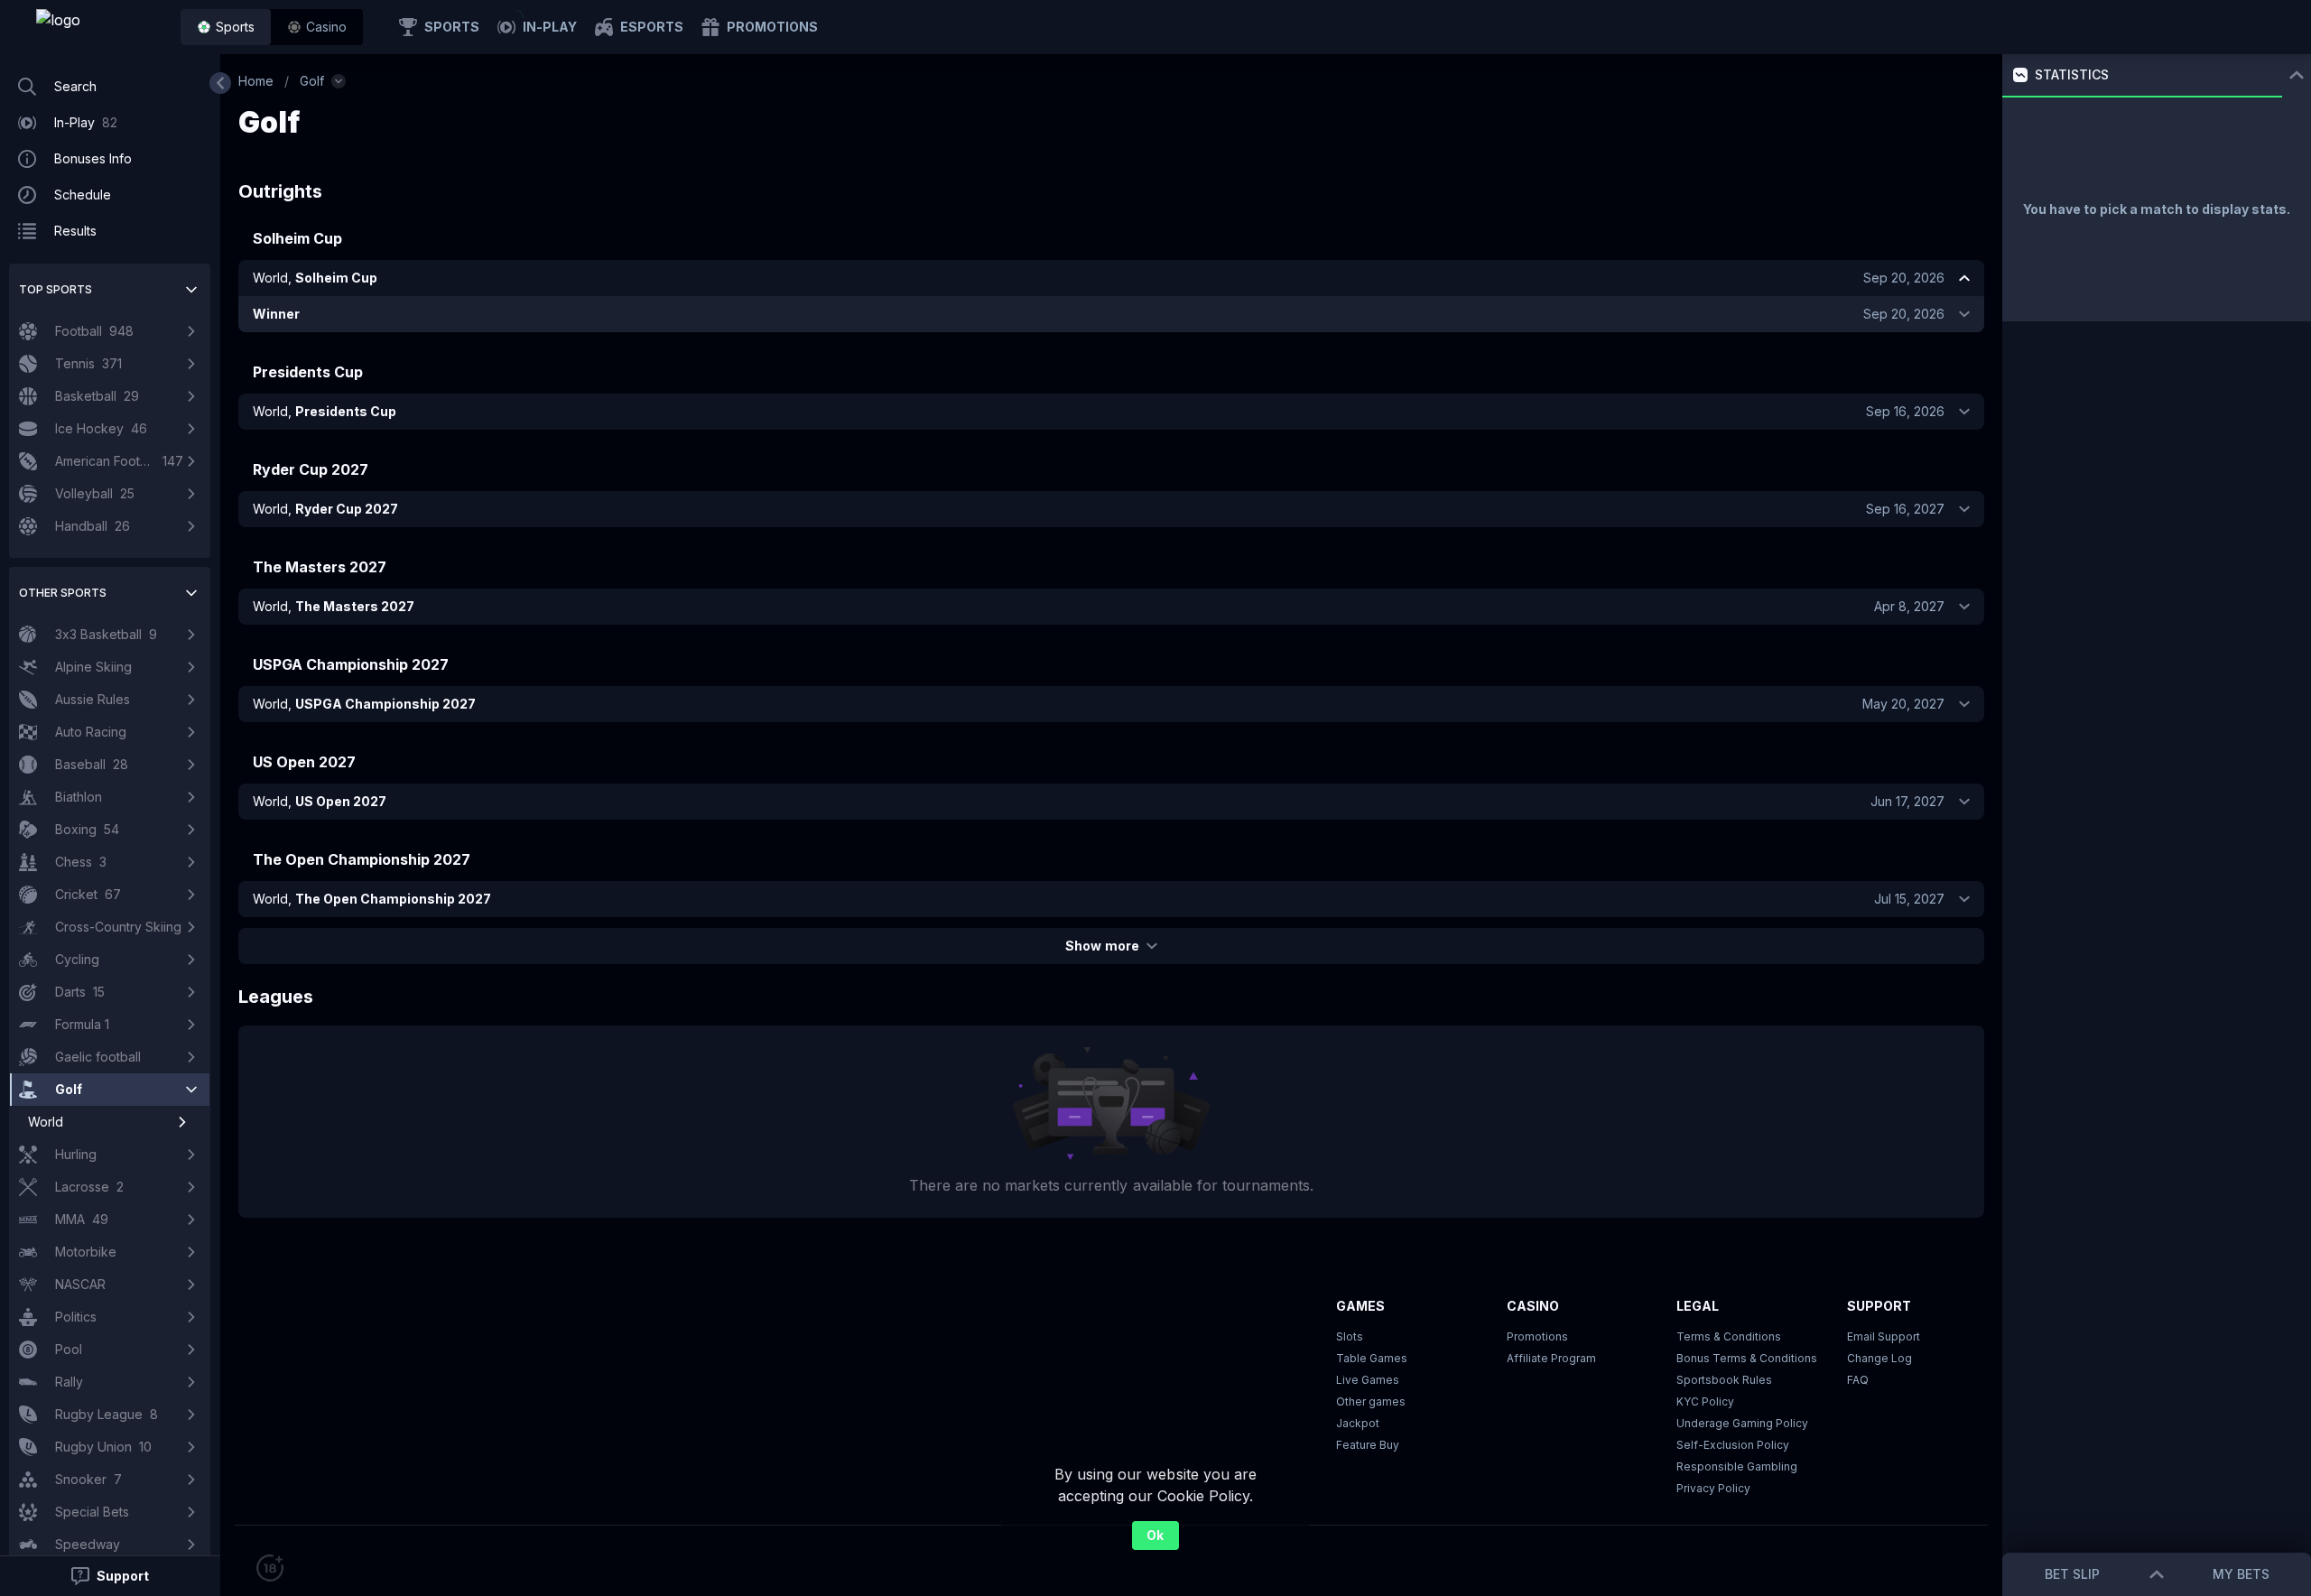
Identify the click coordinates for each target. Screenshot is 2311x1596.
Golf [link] (312, 81)
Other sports (63, 593)
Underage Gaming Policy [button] (1742, 1423)
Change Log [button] (1879, 1358)
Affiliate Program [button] (1551, 1358)
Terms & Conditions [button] (1729, 1336)
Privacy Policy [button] (1713, 1488)
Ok (1155, 1535)
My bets (2241, 1574)
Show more (1102, 946)
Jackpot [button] (1358, 1423)
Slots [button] (1350, 1336)
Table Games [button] (1372, 1358)
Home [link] (256, 81)
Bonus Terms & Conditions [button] (1747, 1358)
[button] (317, 27)
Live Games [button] (1368, 1380)
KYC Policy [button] (1705, 1401)
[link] (99, 27)
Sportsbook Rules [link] (1724, 1380)
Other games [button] (1371, 1401)
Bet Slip (2072, 1574)
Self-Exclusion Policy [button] (1733, 1445)
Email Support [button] (1884, 1336)
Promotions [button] (1537, 1336)
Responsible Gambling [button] (1737, 1466)
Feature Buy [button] (1368, 1445)
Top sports (56, 289)
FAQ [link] (1858, 1380)
